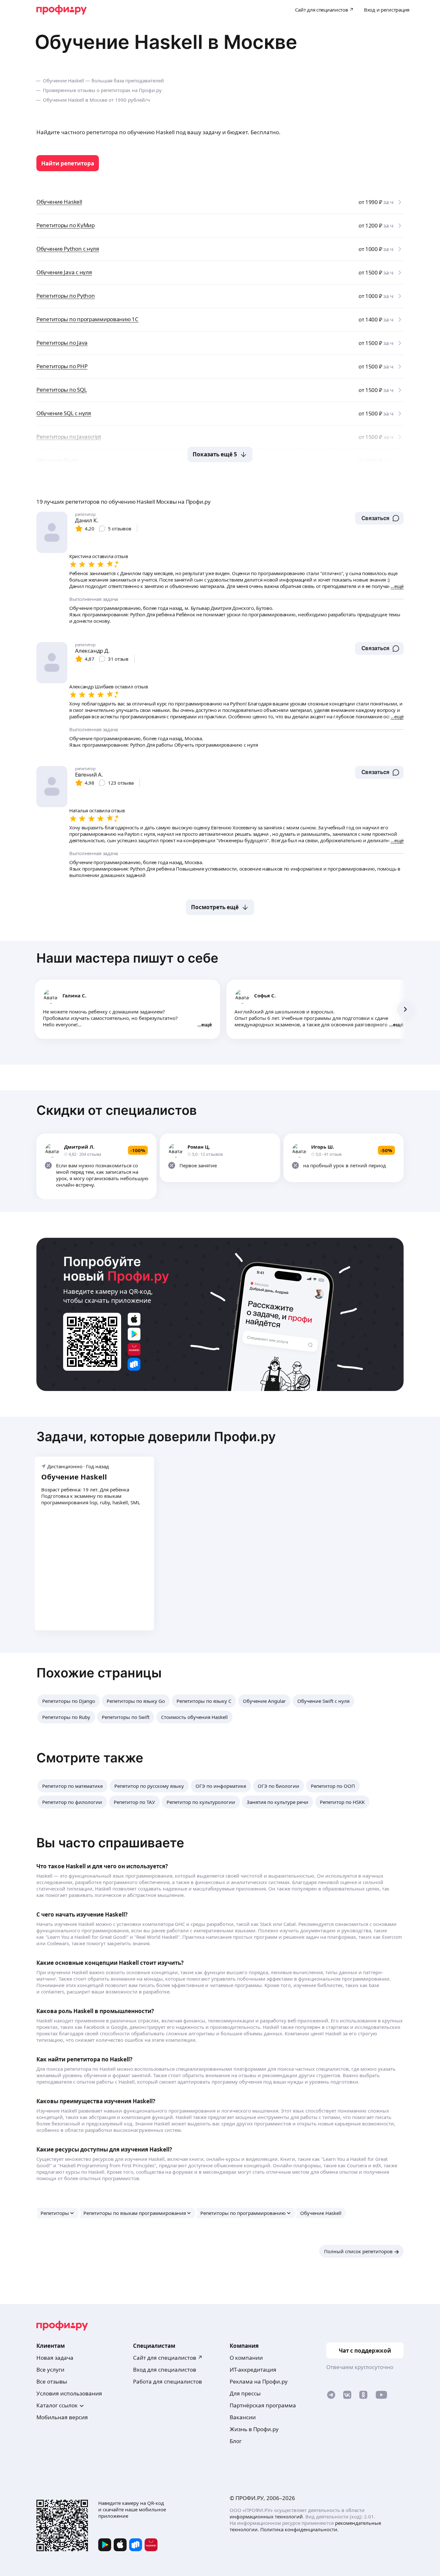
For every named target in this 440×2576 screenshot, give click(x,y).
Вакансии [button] (243, 2417)
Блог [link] (236, 2441)
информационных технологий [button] (266, 2516)
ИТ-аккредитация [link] (253, 2370)
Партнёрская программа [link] (263, 2405)
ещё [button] (207, 1024)
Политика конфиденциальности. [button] (299, 2529)
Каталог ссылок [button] (57, 2405)
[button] (379, 518)
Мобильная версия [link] (62, 2417)
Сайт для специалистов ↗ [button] (168, 2358)
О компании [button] (246, 2358)
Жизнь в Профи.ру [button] (254, 2429)
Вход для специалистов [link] (165, 2370)
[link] (68, 163)
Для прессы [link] (245, 2393)
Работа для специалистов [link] (167, 2381)
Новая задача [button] (55, 2358)
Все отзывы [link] (52, 2381)
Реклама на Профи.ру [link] (259, 2381)
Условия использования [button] (69, 2393)
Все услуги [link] (50, 2370)
